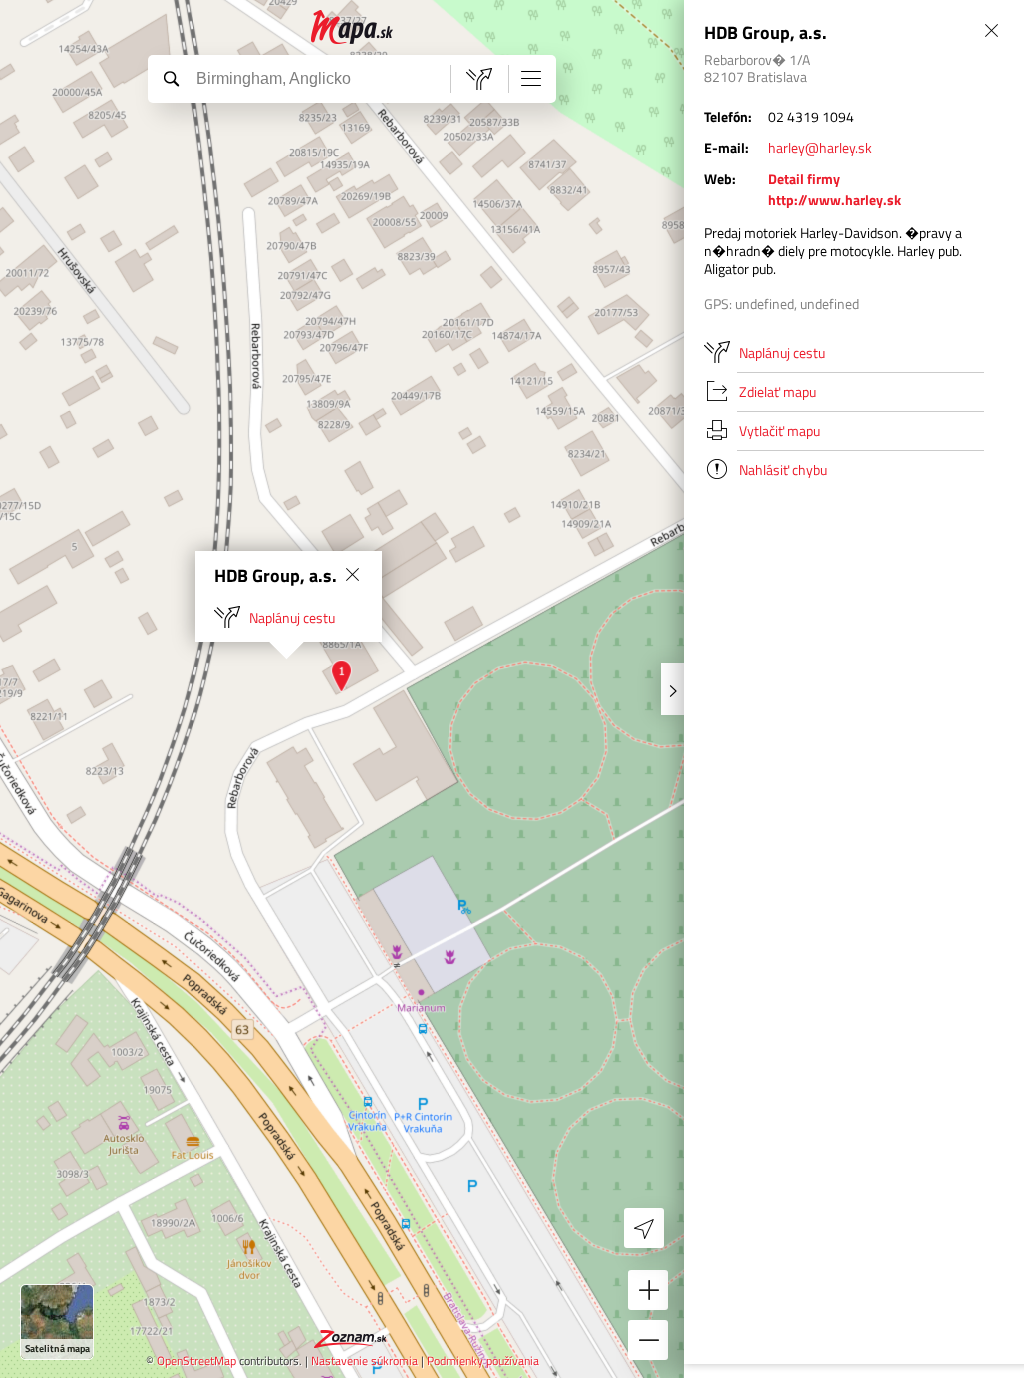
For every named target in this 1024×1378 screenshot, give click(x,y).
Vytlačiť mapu (779, 430)
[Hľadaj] (171, 78)
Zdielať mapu (777, 391)
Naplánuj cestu (292, 617)
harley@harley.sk (820, 147)
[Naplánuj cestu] (479, 79)
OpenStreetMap (196, 1360)
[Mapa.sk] (352, 27)
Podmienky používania (483, 1360)
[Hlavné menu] (531, 78)
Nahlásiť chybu (783, 469)
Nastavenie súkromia (364, 1360)
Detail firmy (804, 178)
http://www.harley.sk (834, 199)
